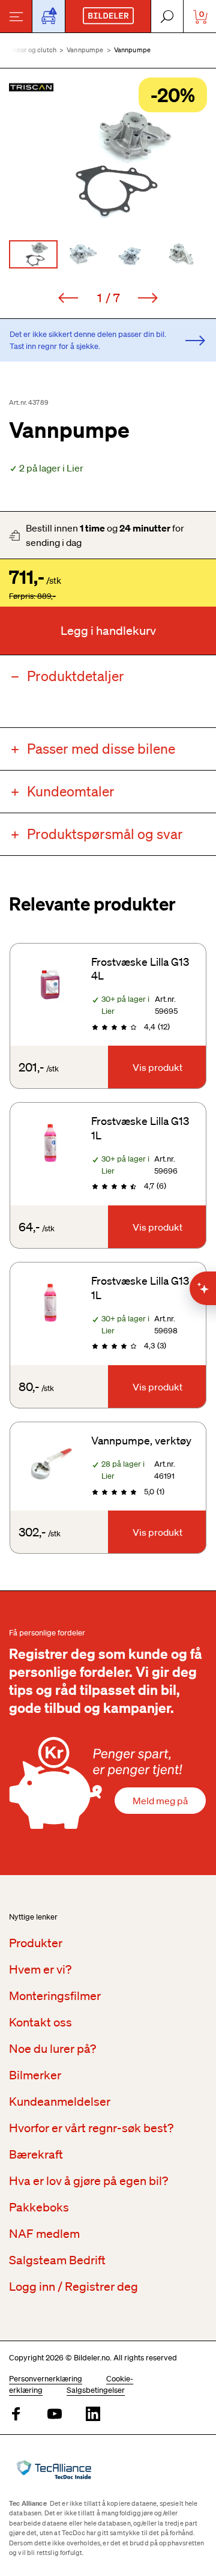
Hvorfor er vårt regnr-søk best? (91, 2128)
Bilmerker (35, 2075)
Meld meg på (160, 1801)
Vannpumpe (85, 50)
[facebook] (16, 2415)
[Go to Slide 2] (83, 254)
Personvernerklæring (46, 2379)
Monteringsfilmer (55, 1996)
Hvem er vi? (40, 1969)
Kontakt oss (40, 2022)
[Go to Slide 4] (183, 254)
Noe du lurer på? (52, 2049)
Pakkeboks (39, 2207)
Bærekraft (36, 2154)
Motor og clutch (33, 50)
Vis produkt (157, 1067)
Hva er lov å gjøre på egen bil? (88, 2181)
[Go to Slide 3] (133, 254)
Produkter (36, 1943)
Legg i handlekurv (108, 631)
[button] (108, 165)
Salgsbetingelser (96, 2390)
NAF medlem (44, 2234)
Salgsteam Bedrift (57, 2260)
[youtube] (55, 2415)
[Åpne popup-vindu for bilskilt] (49, 16)
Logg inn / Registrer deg (73, 2287)
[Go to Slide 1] (33, 254)
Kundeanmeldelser (60, 2102)
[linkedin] (93, 2415)
